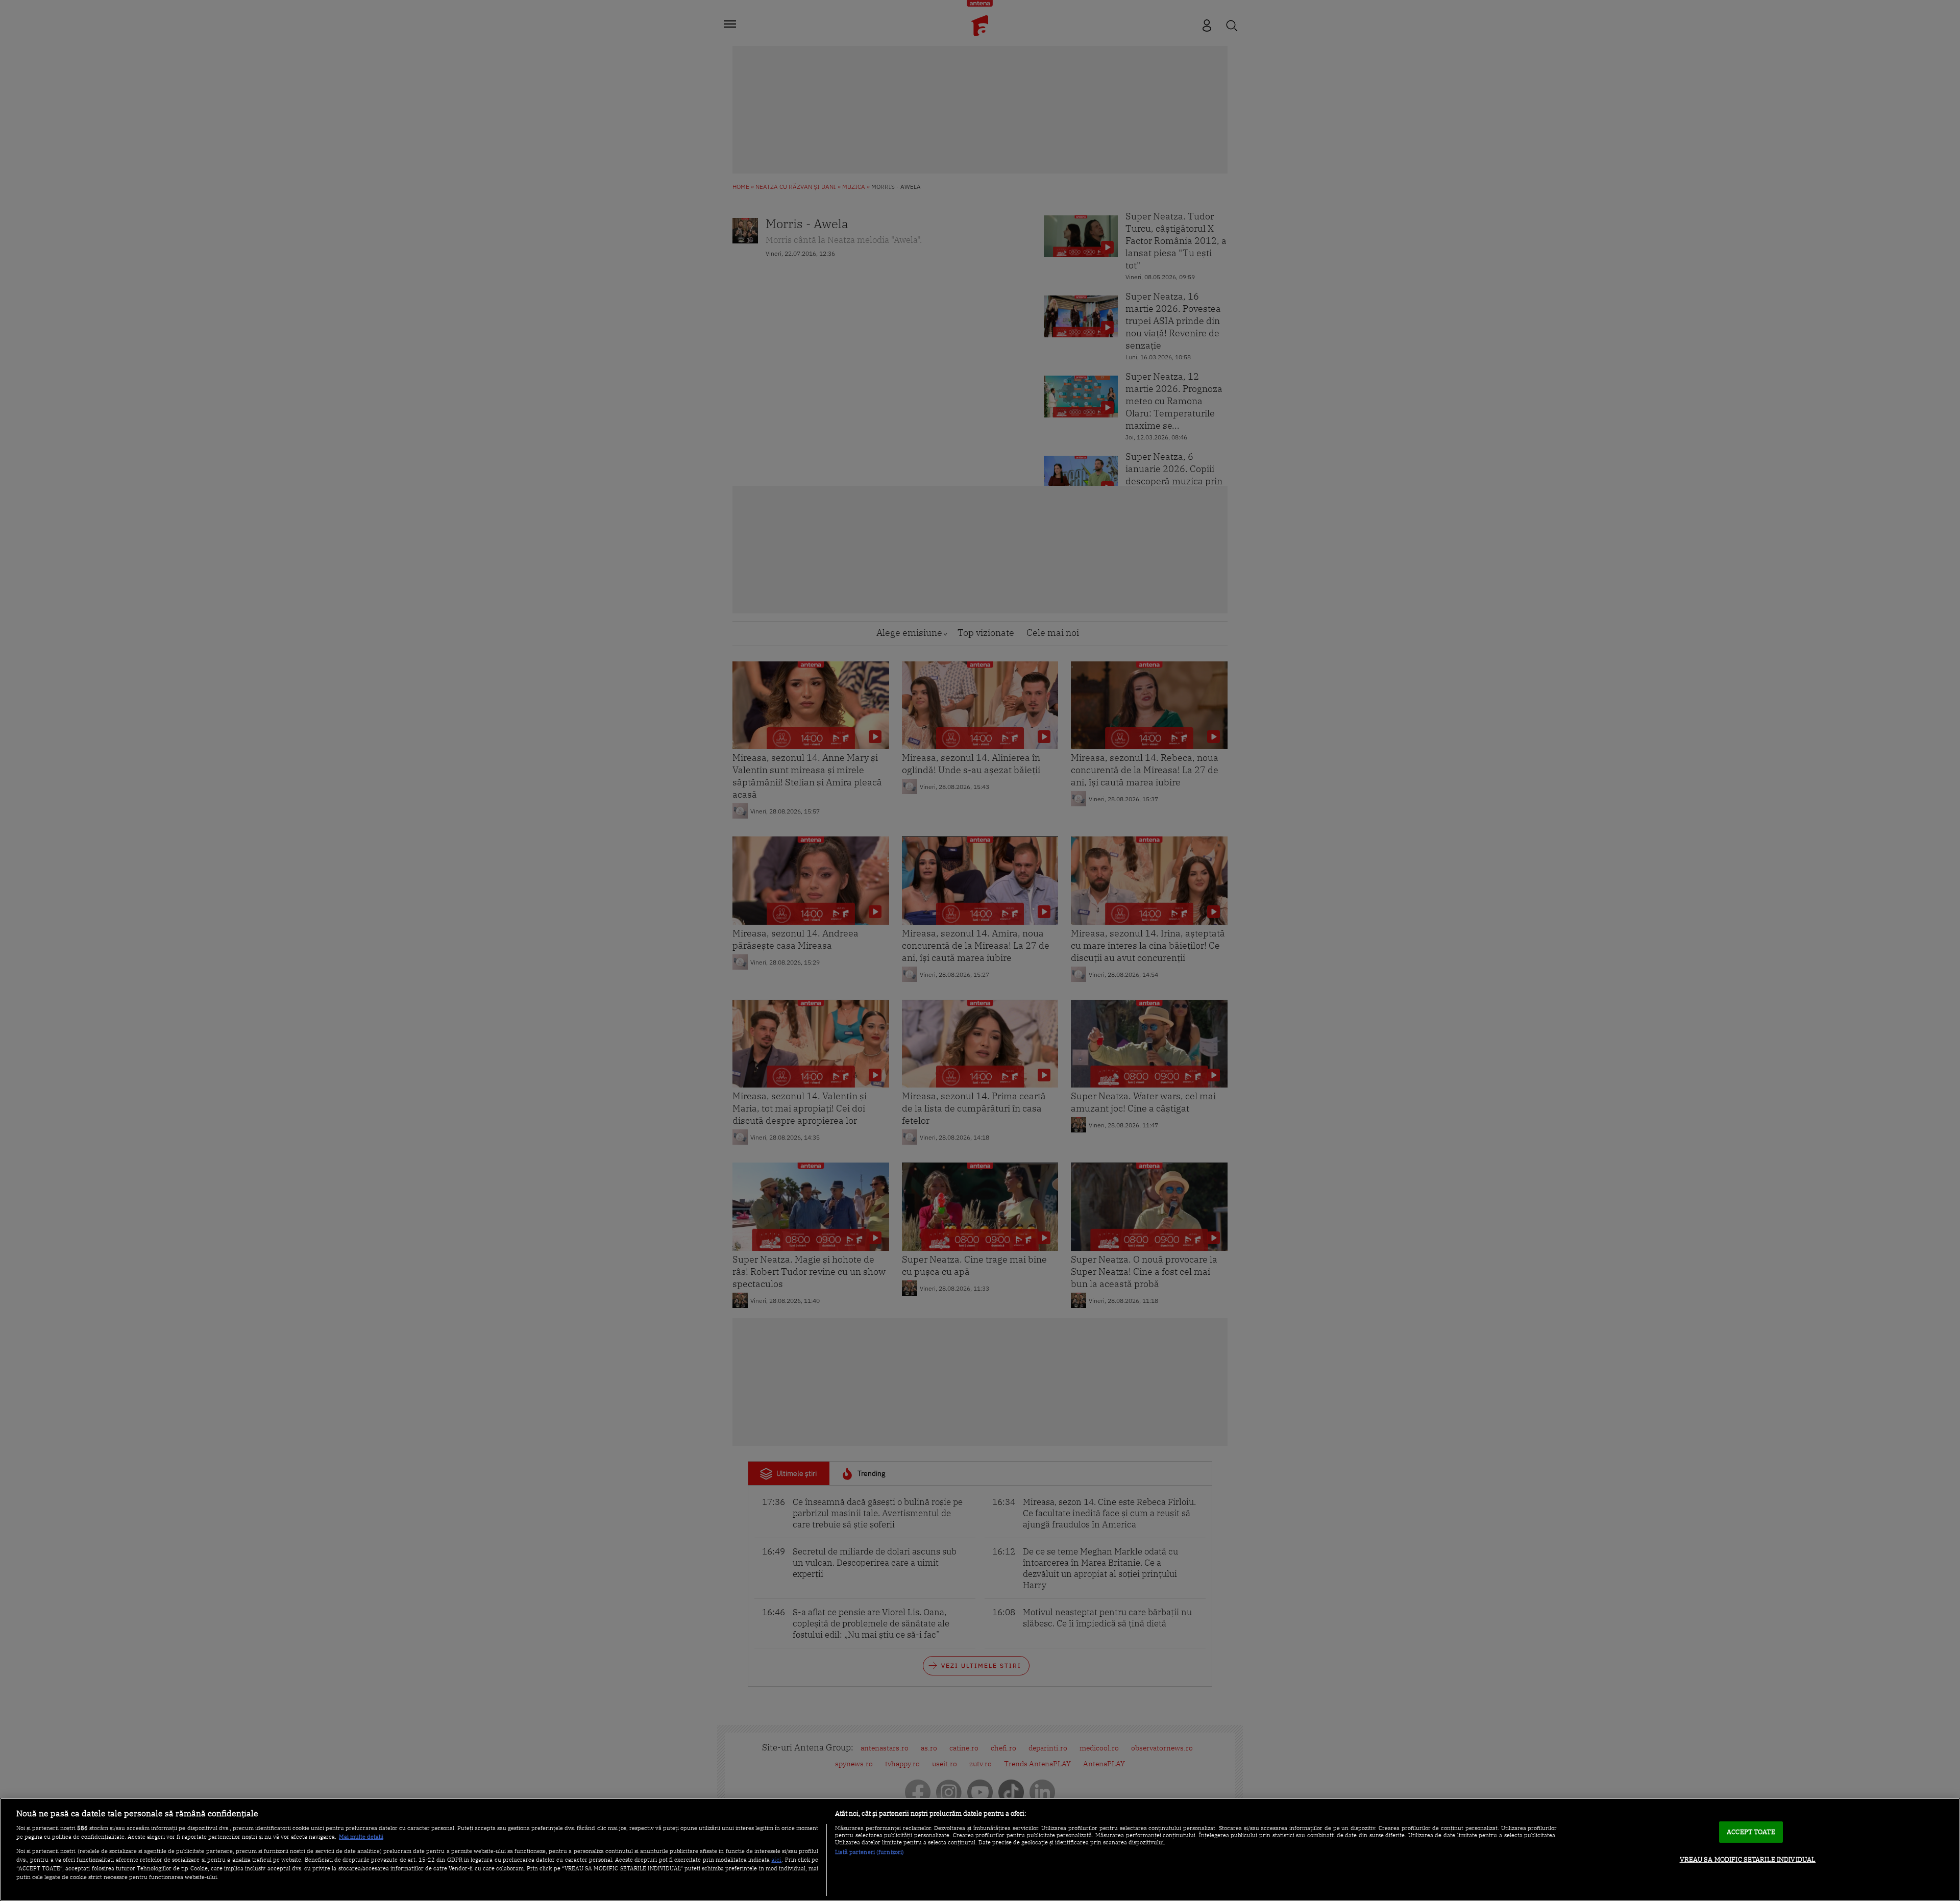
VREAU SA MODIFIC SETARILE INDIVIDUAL (1748, 1859)
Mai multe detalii (361, 1837)
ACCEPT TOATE (1751, 1832)
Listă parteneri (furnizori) (869, 1852)
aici (776, 1859)
